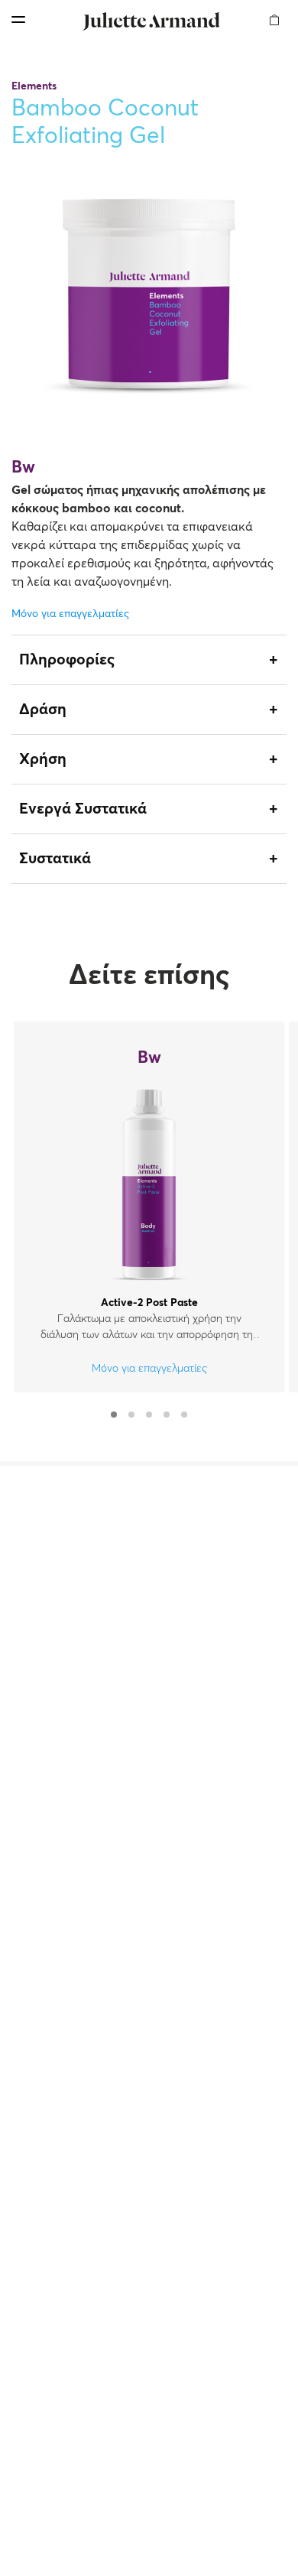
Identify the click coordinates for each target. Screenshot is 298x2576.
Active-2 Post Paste (149, 1303)
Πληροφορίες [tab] (67, 660)
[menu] (18, 19)
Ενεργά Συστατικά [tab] (83, 809)
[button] (275, 11)
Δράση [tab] (43, 710)
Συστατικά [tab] (55, 859)
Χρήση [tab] (43, 759)
